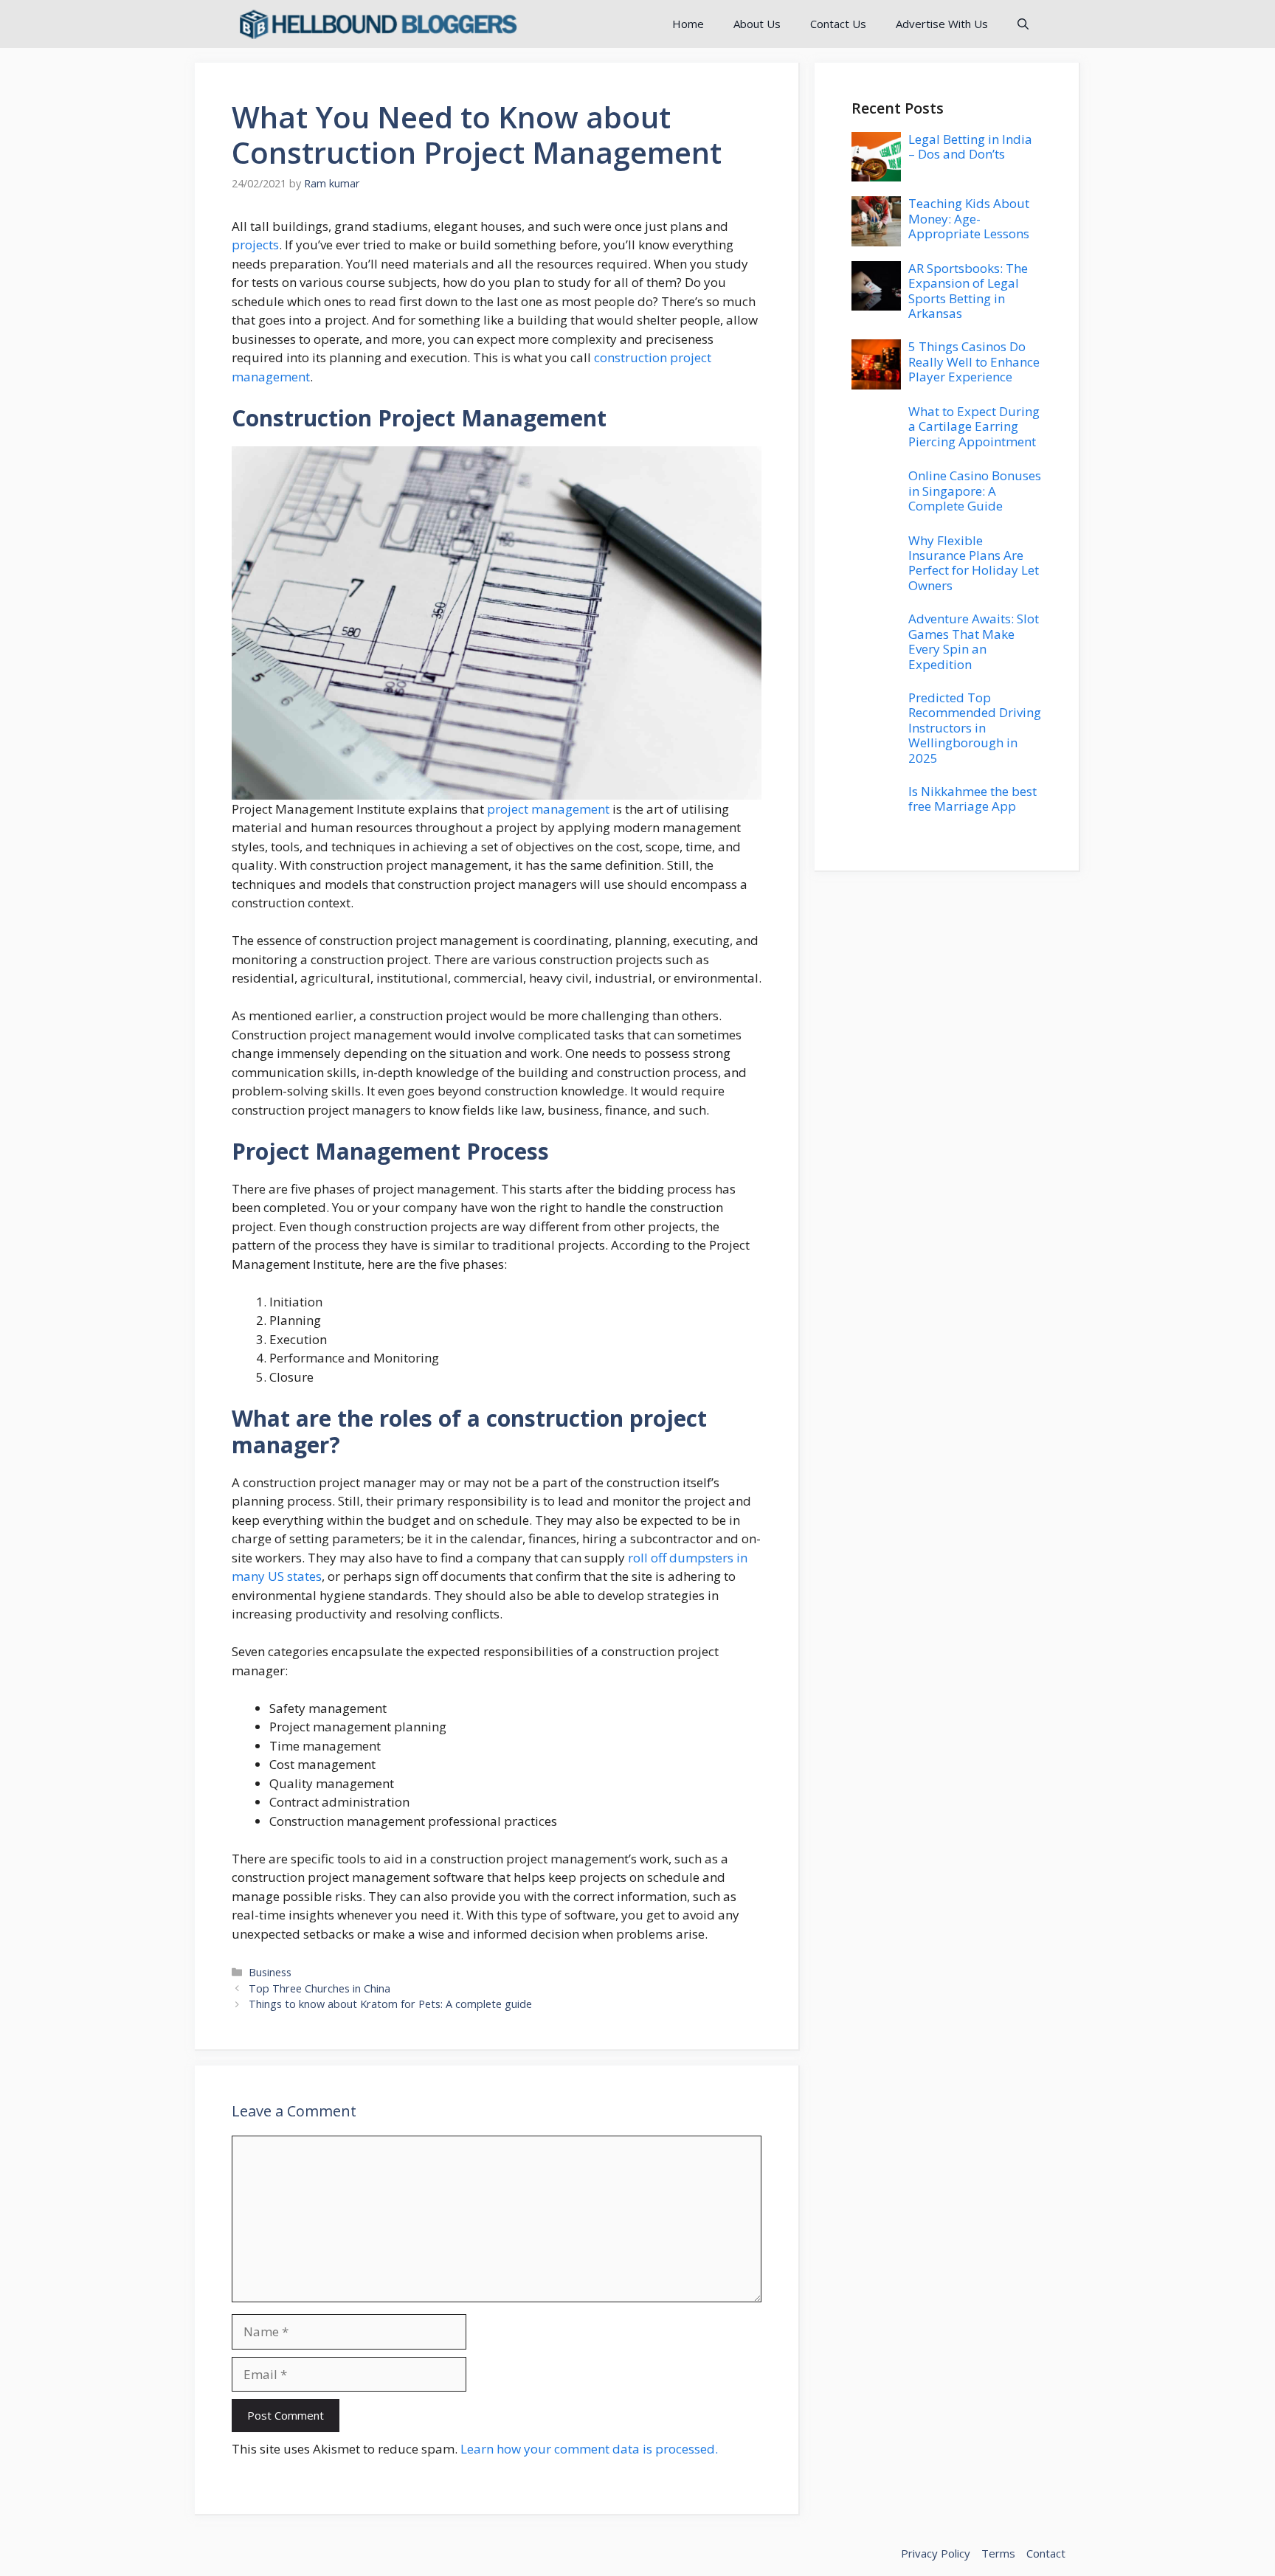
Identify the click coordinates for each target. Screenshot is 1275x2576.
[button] (1023, 24)
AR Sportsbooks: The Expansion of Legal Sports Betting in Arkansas (968, 291)
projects (255, 245)
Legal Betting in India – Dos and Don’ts (970, 146)
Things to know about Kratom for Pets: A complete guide (390, 2004)
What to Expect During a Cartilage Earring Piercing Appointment (974, 426)
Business (270, 1972)
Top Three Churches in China (319, 1988)
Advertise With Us (942, 24)
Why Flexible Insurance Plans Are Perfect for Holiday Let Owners (974, 563)
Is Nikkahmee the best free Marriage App (972, 799)
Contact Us (838, 24)
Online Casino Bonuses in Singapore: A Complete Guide (975, 491)
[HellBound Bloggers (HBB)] (377, 24)
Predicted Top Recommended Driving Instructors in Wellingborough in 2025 (975, 728)
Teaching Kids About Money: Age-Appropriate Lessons (969, 218)
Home (688, 24)
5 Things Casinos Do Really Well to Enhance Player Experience (974, 361)
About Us (757, 24)
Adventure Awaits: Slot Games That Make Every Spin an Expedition (974, 641)
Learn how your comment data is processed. (589, 2449)
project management (548, 809)
